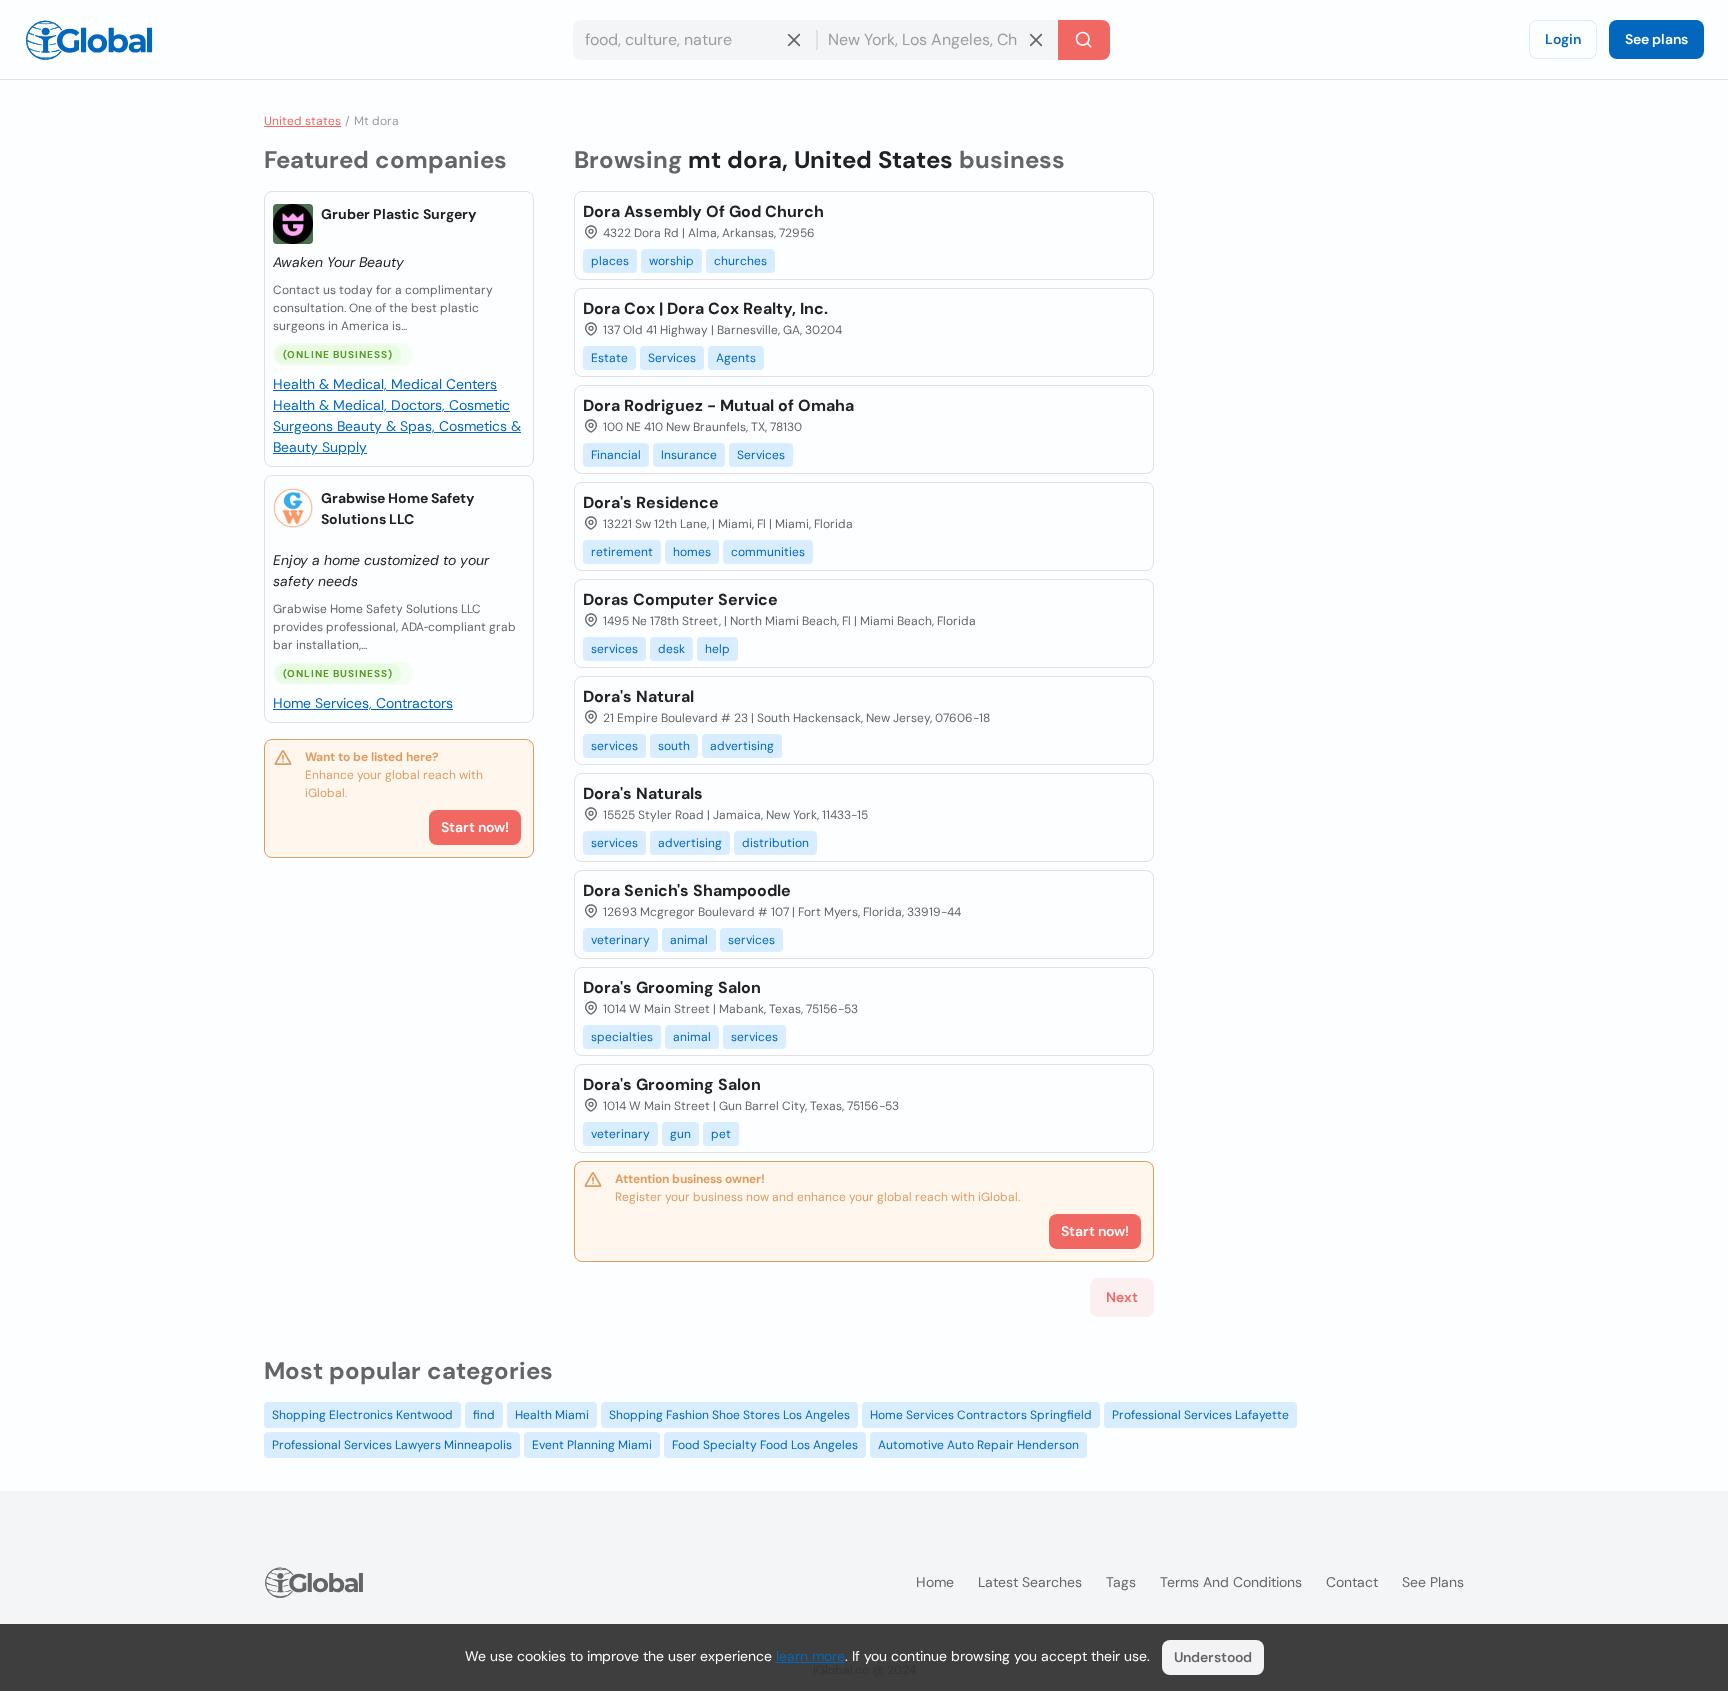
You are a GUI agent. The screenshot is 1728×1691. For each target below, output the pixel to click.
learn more (810, 1656)
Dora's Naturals (643, 793)
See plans (1656, 39)
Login (1563, 39)
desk (671, 649)
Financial (616, 455)
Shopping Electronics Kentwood (362, 1415)
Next (1122, 1297)
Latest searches (1030, 1582)
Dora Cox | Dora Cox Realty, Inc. (705, 308)
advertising (742, 746)
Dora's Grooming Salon (672, 987)
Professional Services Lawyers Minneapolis (392, 1445)
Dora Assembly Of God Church (703, 211)
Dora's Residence (651, 502)
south (674, 746)
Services (672, 358)
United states (302, 121)
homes (692, 552)
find (484, 1415)
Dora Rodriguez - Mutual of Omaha (718, 405)
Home (935, 1582)
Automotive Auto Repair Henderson (978, 1445)
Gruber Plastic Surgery (398, 214)
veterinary (620, 940)
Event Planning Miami (592, 1445)
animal (689, 940)
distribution (775, 843)
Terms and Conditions (1231, 1582)
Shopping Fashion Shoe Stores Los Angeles (729, 1415)
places (610, 261)
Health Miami (552, 1415)
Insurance (689, 455)
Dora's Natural (638, 696)
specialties (622, 1037)
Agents (736, 358)
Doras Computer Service (680, 599)
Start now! (475, 827)
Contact (1352, 1582)
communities (768, 552)
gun (680, 1134)
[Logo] (89, 40)
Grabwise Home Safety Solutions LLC (397, 508)
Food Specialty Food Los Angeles (765, 1445)
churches (740, 261)
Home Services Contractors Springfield (981, 1415)
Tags (1121, 1582)
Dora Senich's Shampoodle (687, 890)
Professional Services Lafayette (1200, 1415)
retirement (622, 552)
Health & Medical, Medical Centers (385, 384)
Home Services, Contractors (363, 703)
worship (671, 261)
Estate (609, 358)
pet (721, 1134)
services (614, 649)
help (717, 649)
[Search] (1084, 40)
